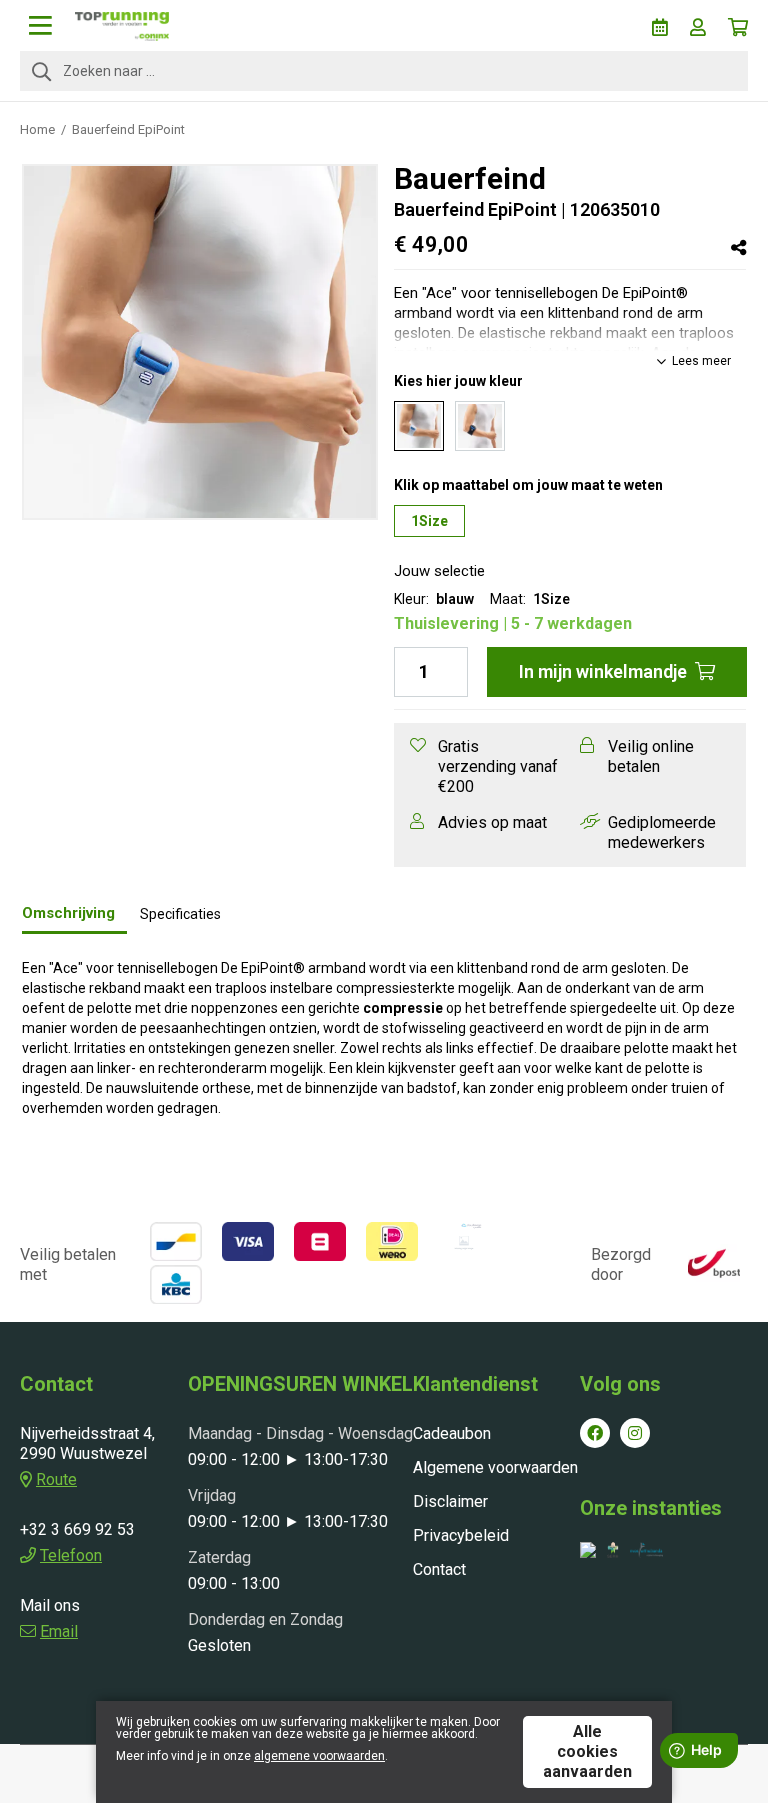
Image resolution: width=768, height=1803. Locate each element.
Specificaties (180, 914)
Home (37, 129)
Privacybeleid (461, 1535)
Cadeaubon (452, 1433)
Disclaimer (450, 1501)
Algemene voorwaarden (495, 1467)
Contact (439, 1569)
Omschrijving (68, 913)
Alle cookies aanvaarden (587, 1751)
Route (56, 1479)
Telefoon (71, 1555)
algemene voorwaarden (319, 1756)
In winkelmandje (603, 671)
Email (59, 1631)
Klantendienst (475, 1384)
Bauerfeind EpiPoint (128, 129)
